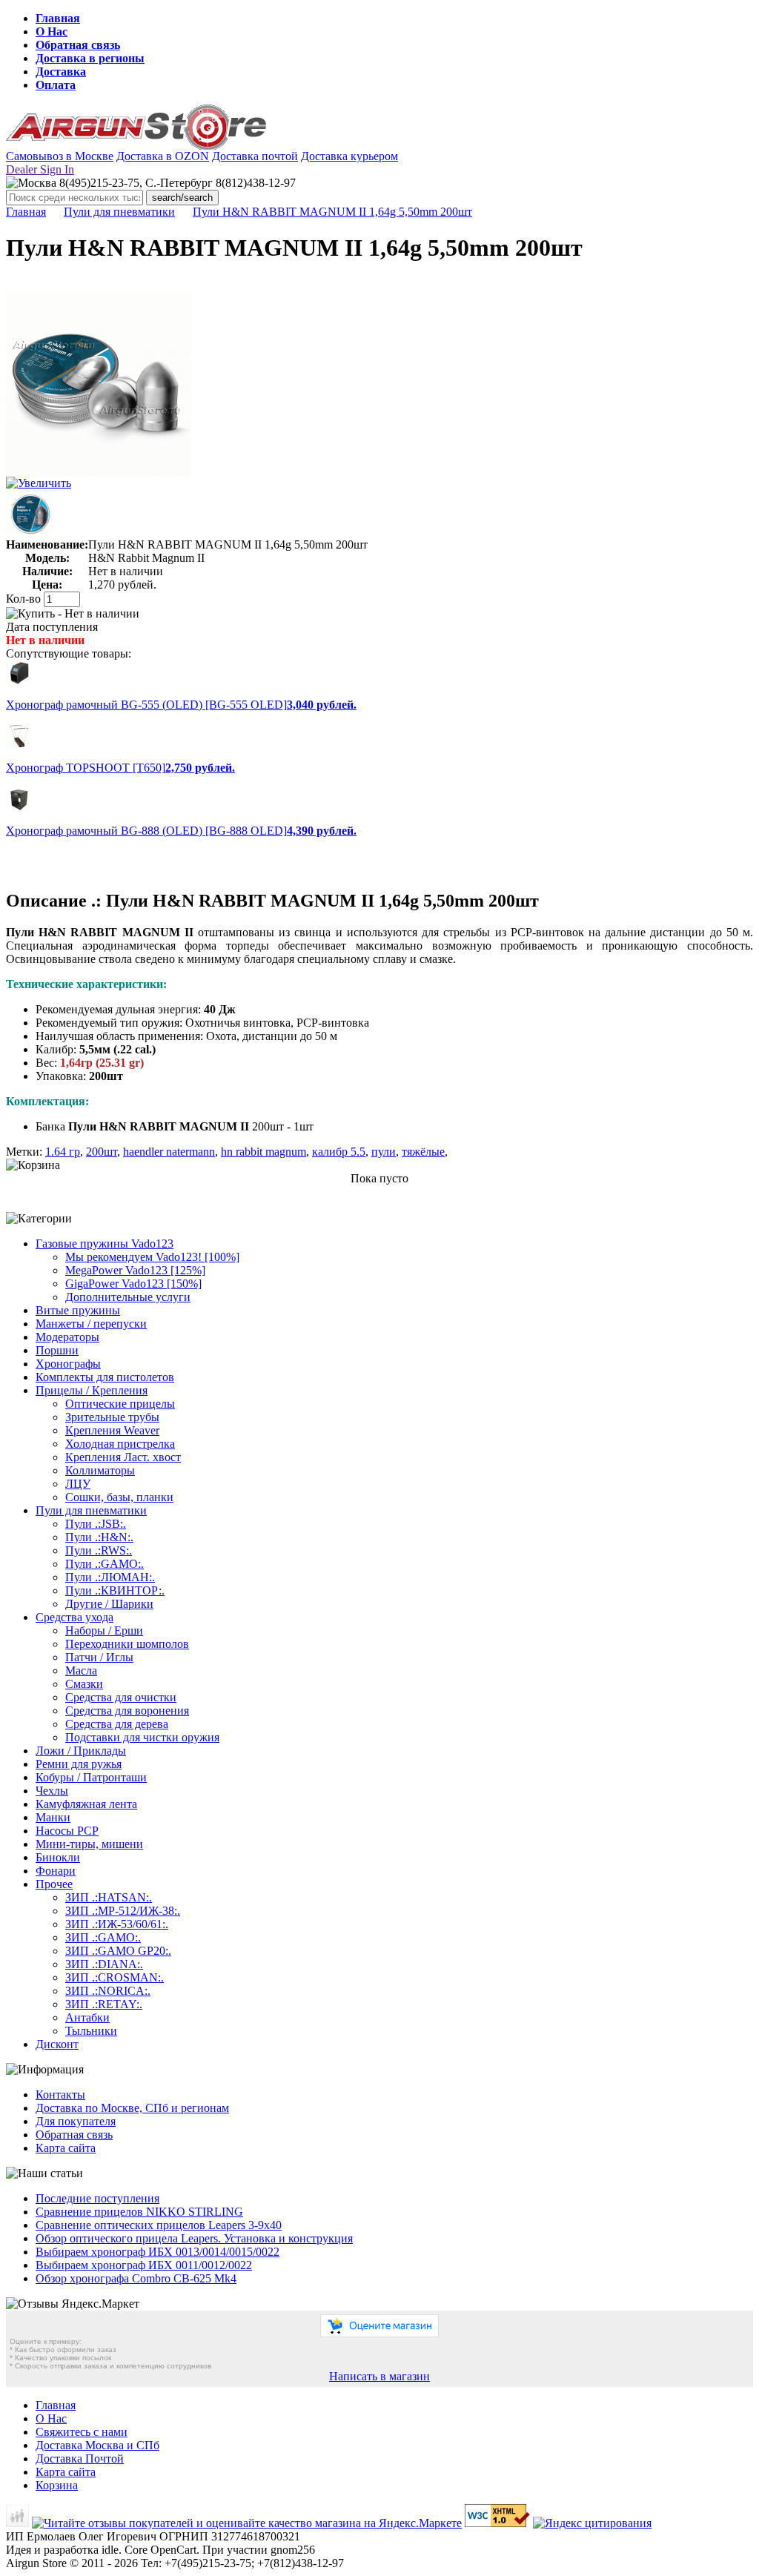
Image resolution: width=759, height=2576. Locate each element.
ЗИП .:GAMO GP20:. (118, 1951)
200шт (102, 1152)
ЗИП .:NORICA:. (108, 1991)
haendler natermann (169, 1152)
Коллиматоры (100, 1470)
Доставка (61, 72)
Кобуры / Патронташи (91, 1777)
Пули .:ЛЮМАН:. (110, 1577)
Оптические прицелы (120, 1404)
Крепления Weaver (112, 1430)
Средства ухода (74, 1617)
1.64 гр (63, 1152)
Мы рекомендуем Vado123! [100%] (152, 1257)
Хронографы (68, 1364)
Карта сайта (66, 2148)
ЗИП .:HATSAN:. (109, 1897)
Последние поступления (97, 2198)
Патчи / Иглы (99, 1657)
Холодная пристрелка (120, 1444)
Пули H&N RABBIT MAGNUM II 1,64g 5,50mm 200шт (332, 212)
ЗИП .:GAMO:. (103, 1937)
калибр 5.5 (339, 1152)
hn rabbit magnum (264, 1152)
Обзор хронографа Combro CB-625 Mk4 (136, 2278)
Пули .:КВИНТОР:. (115, 1590)
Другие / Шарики (109, 1604)
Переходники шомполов (127, 1644)
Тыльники (91, 2031)
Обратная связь (78, 45)
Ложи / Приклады (81, 1751)
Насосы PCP (67, 1831)
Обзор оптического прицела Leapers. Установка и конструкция (194, 2238)
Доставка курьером (349, 156)
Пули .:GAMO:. (105, 1564)
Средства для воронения (127, 1711)
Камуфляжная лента (86, 1804)
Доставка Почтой (80, 2459)
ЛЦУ (78, 1484)
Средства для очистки (121, 1697)
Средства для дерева (117, 1724)
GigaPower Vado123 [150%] (133, 1284)
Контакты (60, 2095)
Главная (58, 18)
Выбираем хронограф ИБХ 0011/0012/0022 (144, 2265)
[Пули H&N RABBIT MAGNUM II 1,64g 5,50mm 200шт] (99, 473)
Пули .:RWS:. (99, 1550)
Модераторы (67, 1337)
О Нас (52, 32)
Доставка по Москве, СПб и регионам (132, 2108)
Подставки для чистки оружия (142, 1737)
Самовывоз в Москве (60, 156)
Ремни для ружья (79, 1764)
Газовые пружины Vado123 (105, 1244)
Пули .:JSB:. (96, 1524)
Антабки (87, 2017)
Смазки (84, 1684)
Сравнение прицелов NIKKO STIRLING (139, 2212)
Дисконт (57, 2044)
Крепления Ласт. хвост (123, 1457)
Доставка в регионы (90, 58)
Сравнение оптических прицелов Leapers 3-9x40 (159, 2225)
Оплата (56, 85)
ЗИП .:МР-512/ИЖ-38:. (123, 1911)
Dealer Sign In (40, 169)
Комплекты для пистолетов (105, 1377)
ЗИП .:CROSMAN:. (115, 1977)
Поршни (57, 1350)
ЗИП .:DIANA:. (104, 1964)
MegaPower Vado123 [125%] (135, 1270)
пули (384, 1152)
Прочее (54, 1884)
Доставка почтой (255, 156)
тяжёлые (423, 1152)
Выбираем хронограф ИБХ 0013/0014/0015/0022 (158, 2252)
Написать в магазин (379, 2376)
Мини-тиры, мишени (89, 1844)
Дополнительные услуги (128, 1297)
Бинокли (58, 1857)
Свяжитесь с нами (82, 2432)
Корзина (57, 2485)
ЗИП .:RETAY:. (104, 2004)
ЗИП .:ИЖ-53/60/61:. (117, 1924)
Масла (81, 1671)
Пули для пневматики (119, 212)
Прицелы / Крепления (92, 1390)
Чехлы (52, 1791)
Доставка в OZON (163, 156)
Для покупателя (76, 2121)
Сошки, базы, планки (119, 1497)
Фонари (56, 1871)
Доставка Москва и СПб (97, 2445)
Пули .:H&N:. (99, 1537)
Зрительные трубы (112, 1417)
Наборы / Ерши (104, 1630)
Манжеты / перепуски (91, 1324)
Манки (53, 1817)
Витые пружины (78, 1310)
